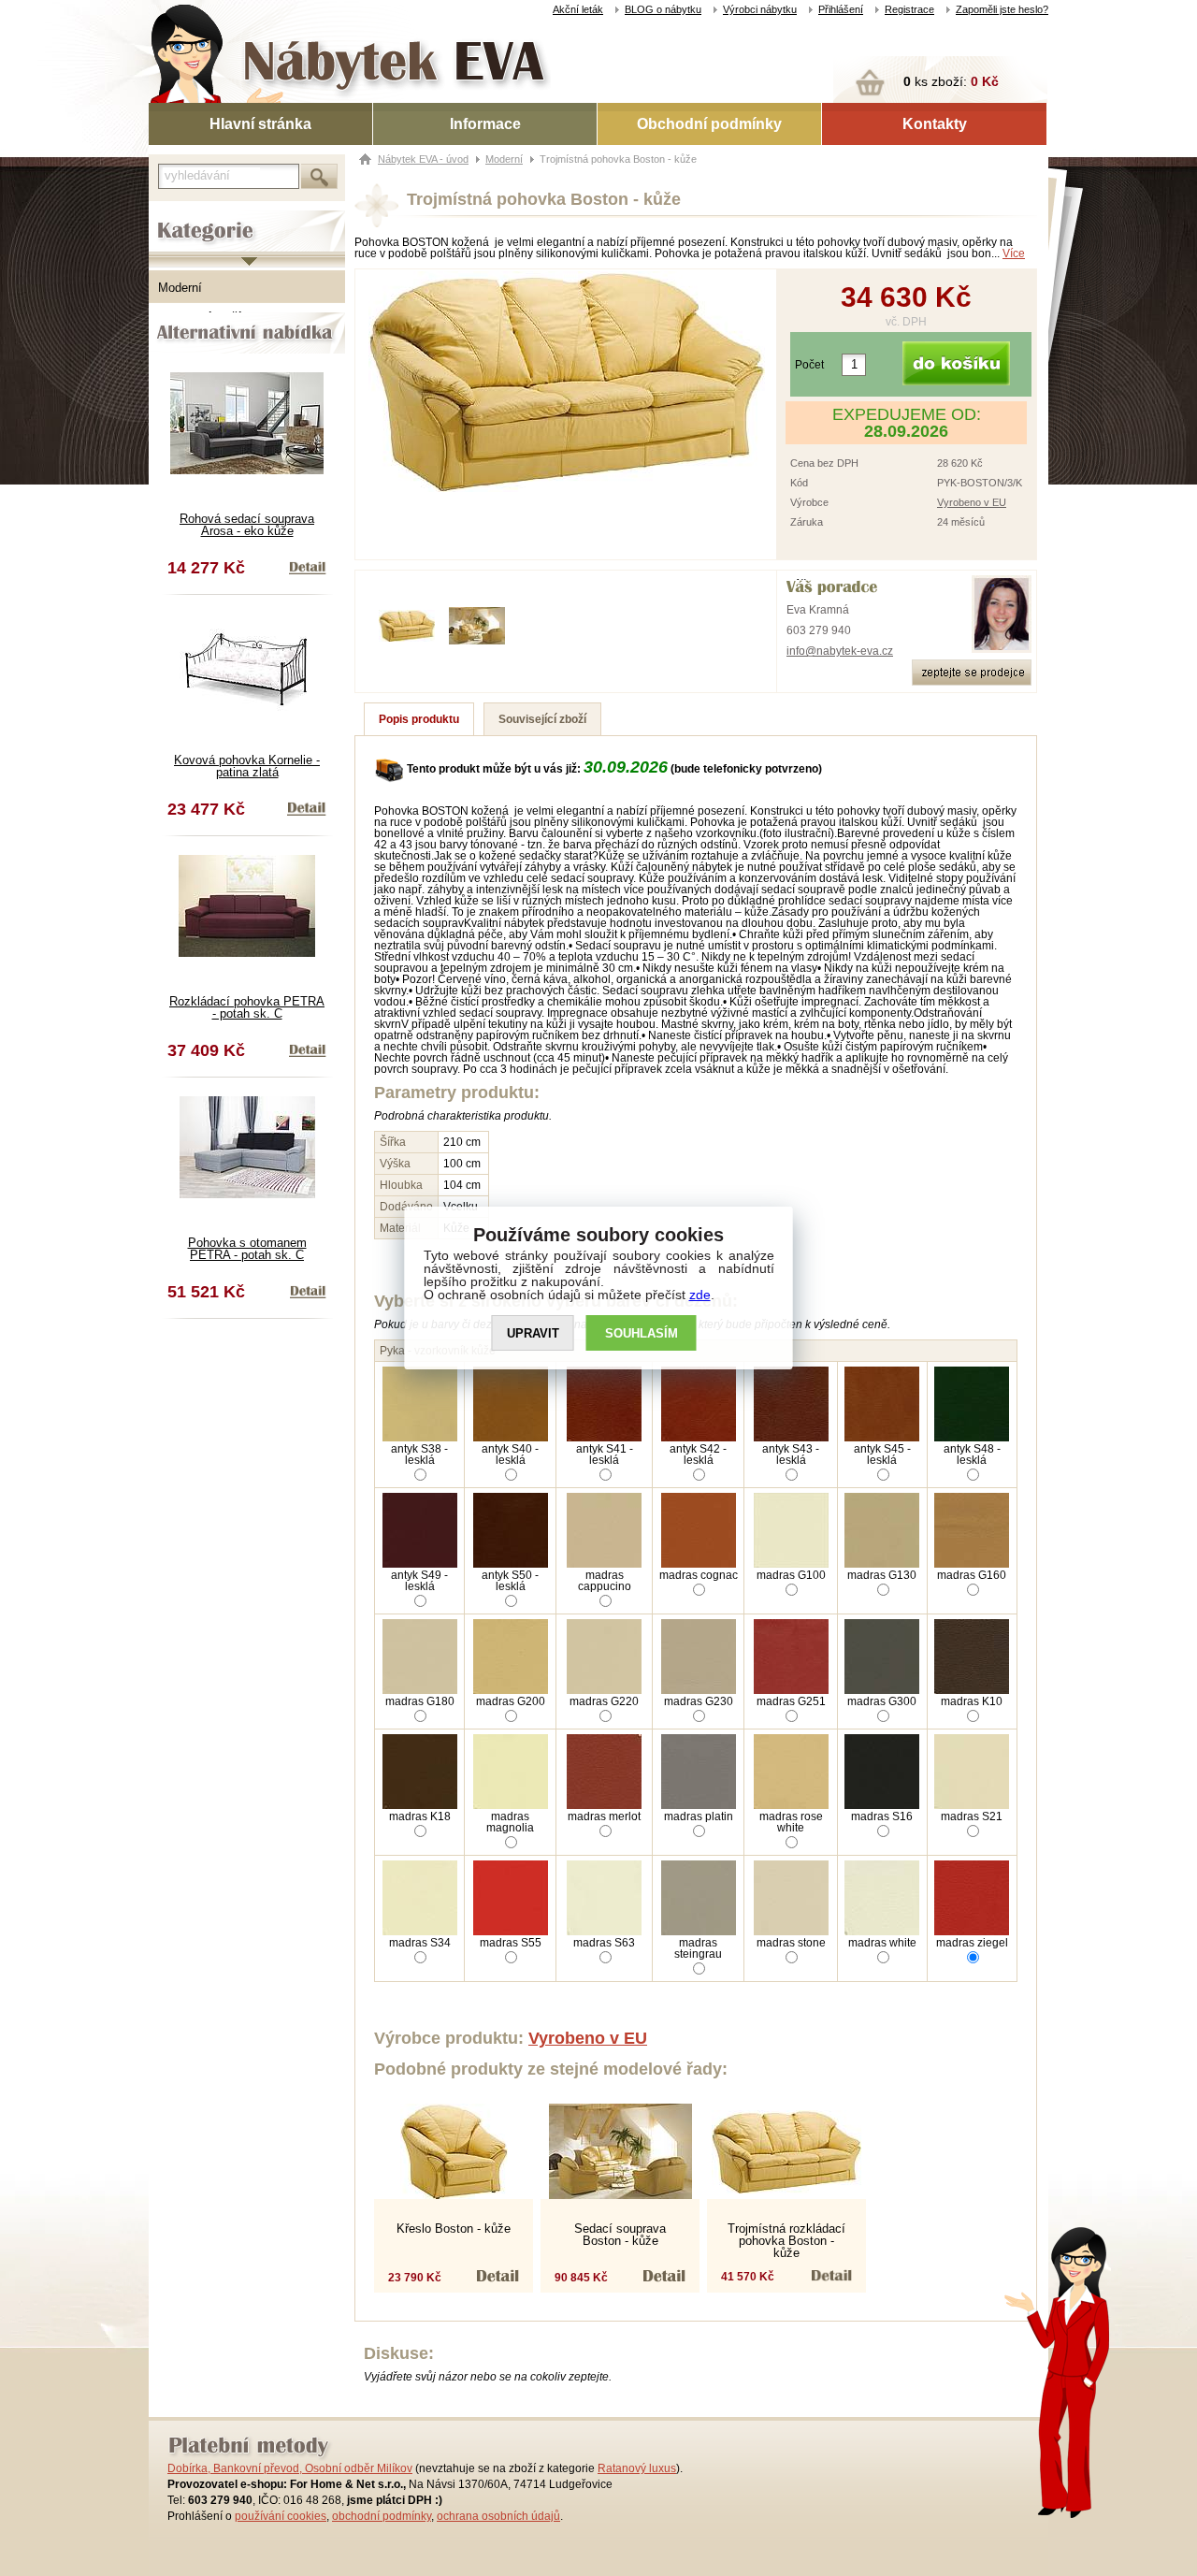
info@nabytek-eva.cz (840, 651)
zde (700, 1295)
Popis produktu (419, 719)
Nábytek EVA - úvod (423, 159)
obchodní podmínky (382, 2516)
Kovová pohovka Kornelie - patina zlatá (247, 766)
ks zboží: (951, 81)
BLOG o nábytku (663, 9)
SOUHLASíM (642, 1333)
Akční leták (578, 9)
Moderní (180, 288)
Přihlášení (841, 9)
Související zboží (542, 719)
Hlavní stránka (260, 124)
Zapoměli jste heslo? (1002, 9)
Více (1014, 253)
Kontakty (935, 124)
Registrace (909, 9)
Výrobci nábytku (760, 9)
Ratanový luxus (637, 2468)
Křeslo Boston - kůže (454, 2229)
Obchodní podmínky (709, 124)
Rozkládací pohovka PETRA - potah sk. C (247, 1007)
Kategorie (175, 216)
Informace (485, 124)
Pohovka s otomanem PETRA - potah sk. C (247, 1249)
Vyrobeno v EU (972, 502)
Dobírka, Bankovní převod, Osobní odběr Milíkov (290, 2468)
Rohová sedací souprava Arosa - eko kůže (247, 525)
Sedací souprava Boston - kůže (620, 2235)
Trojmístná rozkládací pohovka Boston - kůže (786, 2241)
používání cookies (281, 2516)
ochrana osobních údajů (498, 2516)
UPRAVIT (533, 1333)
